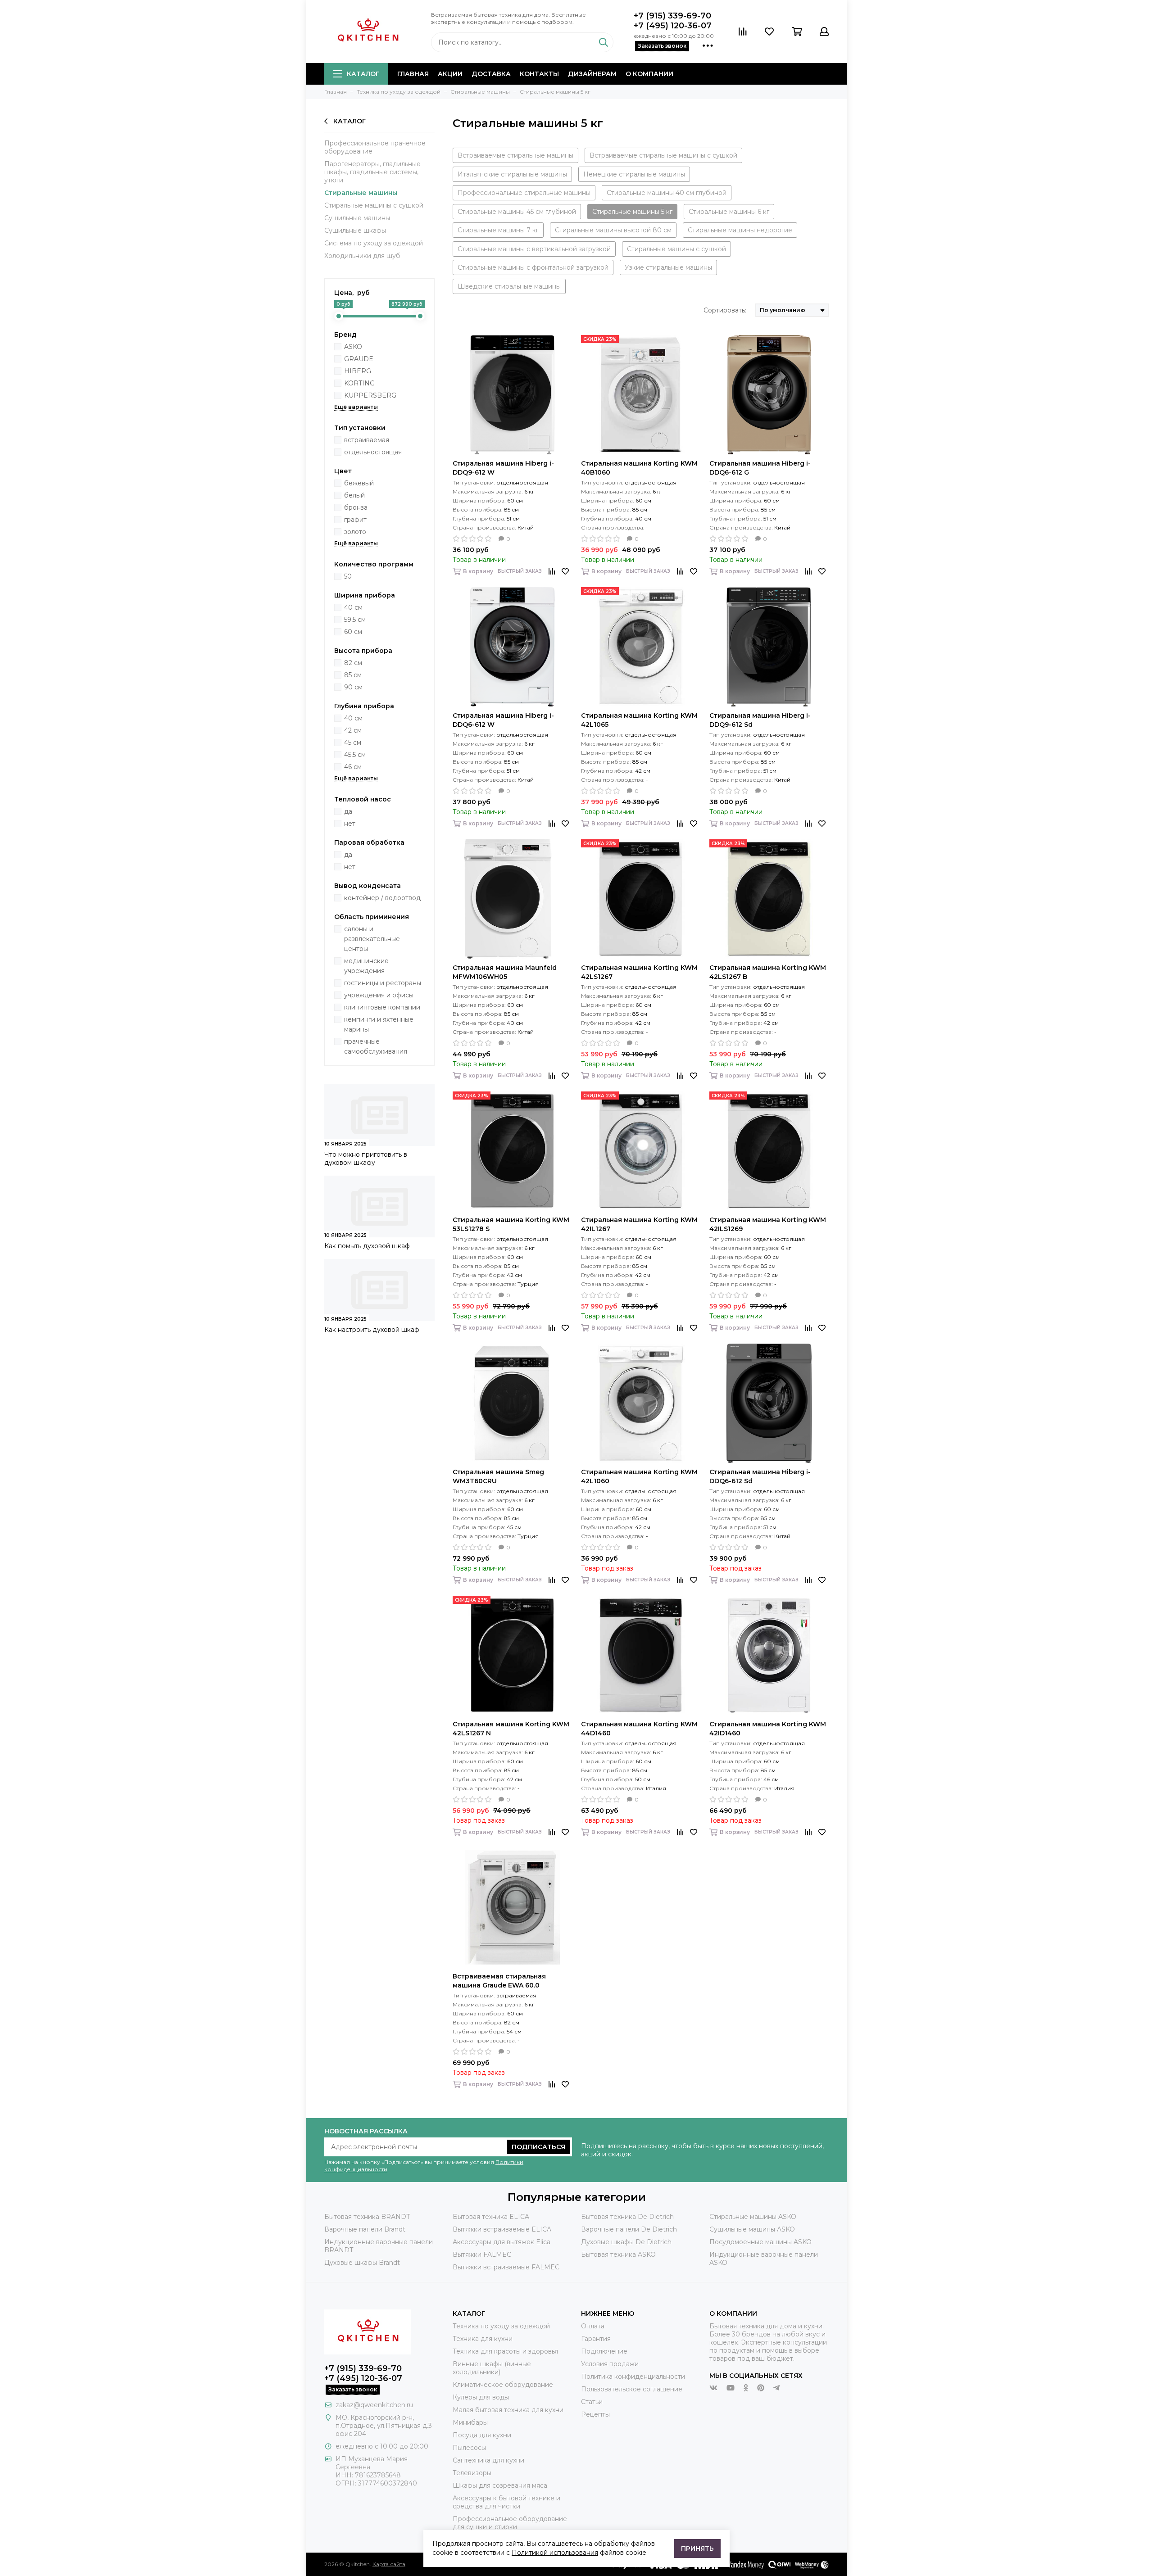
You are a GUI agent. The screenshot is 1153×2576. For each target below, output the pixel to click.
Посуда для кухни (482, 2435)
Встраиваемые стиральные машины (515, 155)
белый (354, 495)
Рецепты (595, 2414)
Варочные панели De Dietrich (629, 2229)
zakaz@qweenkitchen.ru (374, 2405)
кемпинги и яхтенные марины (379, 1024)
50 (348, 576)
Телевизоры (472, 2473)
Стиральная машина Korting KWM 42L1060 (639, 1476)
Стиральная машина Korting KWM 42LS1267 (639, 972)
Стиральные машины (361, 193)
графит (355, 520)
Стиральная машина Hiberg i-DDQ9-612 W (503, 468)
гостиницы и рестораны (383, 983)
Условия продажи (610, 2364)
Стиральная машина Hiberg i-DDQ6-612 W (503, 720)
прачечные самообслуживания (376, 1046)
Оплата (593, 2326)
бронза (356, 507)
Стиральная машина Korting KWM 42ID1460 (768, 1729)
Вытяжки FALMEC (482, 2255)
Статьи (592, 2402)
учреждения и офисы (379, 995)
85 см (353, 675)
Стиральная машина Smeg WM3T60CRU (498, 1476)
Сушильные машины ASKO (752, 2229)
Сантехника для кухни (488, 2460)
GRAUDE (359, 359)
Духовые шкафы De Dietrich (626, 2242)
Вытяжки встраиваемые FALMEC (506, 2267)
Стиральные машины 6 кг (729, 212)
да (348, 811)
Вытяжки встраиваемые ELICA (502, 2229)
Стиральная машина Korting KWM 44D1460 (639, 1729)
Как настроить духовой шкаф (372, 1330)
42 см (353, 730)
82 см (353, 663)
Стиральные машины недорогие (740, 230)
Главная (413, 74)
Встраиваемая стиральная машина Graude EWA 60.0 (499, 1981)
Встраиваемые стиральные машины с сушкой (663, 155)
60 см (353, 632)
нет (350, 824)
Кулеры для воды (481, 2397)
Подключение (604, 2351)
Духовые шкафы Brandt (362, 2263)
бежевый (359, 483)
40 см (353, 607)
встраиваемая (367, 440)
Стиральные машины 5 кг (632, 212)
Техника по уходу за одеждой (501, 2326)
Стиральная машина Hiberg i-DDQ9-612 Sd (760, 720)
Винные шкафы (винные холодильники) (492, 2368)
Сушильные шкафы (355, 231)
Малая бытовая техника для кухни (508, 2410)
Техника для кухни (483, 2339)
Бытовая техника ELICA (491, 2217)
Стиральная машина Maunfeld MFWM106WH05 (505, 972)
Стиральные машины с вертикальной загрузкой (534, 249)
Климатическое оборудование (503, 2385)
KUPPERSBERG (370, 395)
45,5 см (355, 755)
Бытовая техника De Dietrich (627, 2217)
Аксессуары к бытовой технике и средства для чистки (506, 2502)
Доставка (491, 74)
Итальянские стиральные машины (512, 174)
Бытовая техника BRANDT (367, 2217)
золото (355, 532)
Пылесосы (469, 2448)
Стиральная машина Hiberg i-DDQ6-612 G (760, 468)
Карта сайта (389, 2564)
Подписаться (538, 2147)
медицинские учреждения (366, 966)
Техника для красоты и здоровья (505, 2351)
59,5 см (355, 620)
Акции (450, 74)
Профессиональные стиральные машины (524, 193)
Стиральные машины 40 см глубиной (667, 193)
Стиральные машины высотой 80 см (613, 230)
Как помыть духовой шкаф (367, 1246)
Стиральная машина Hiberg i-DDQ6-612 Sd (760, 1476)
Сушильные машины (357, 218)
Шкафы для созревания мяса (500, 2485)
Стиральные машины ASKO (753, 2217)
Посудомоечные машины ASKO (760, 2242)
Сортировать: (725, 310)
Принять (697, 2549)
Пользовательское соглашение (632, 2389)
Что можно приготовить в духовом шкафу (366, 1159)
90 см (353, 687)
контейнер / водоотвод (382, 898)
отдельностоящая (373, 452)
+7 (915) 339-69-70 (672, 16)
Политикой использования (555, 2553)
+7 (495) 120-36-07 (673, 26)
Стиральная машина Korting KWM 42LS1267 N (511, 1729)
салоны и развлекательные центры (372, 939)
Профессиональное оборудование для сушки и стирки (510, 2523)
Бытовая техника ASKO (618, 2255)
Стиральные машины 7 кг (498, 230)
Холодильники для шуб (362, 256)
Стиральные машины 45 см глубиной (517, 212)
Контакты (539, 74)
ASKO (353, 347)
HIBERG (358, 371)
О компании (649, 74)
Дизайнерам (592, 74)
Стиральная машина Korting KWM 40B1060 (639, 468)
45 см (353, 742)
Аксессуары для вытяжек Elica (502, 2242)
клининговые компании (382, 1007)
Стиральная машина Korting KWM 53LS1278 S (511, 1224)
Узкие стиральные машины (668, 267)
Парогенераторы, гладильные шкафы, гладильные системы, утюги (372, 172)
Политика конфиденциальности (633, 2377)
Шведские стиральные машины (509, 286)
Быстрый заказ (520, 571)
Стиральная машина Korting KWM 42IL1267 (639, 1224)
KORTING (359, 383)
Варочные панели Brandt (365, 2229)
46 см (353, 767)
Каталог (363, 74)
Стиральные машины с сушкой (374, 205)
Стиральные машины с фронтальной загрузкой (533, 267)
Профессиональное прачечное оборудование (375, 147)
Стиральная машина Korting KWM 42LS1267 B (768, 972)
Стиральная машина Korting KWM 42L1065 (639, 720)
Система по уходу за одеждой (374, 243)
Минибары (470, 2422)
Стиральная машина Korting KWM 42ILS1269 (768, 1224)
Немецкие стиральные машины (634, 174)
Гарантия (596, 2339)
